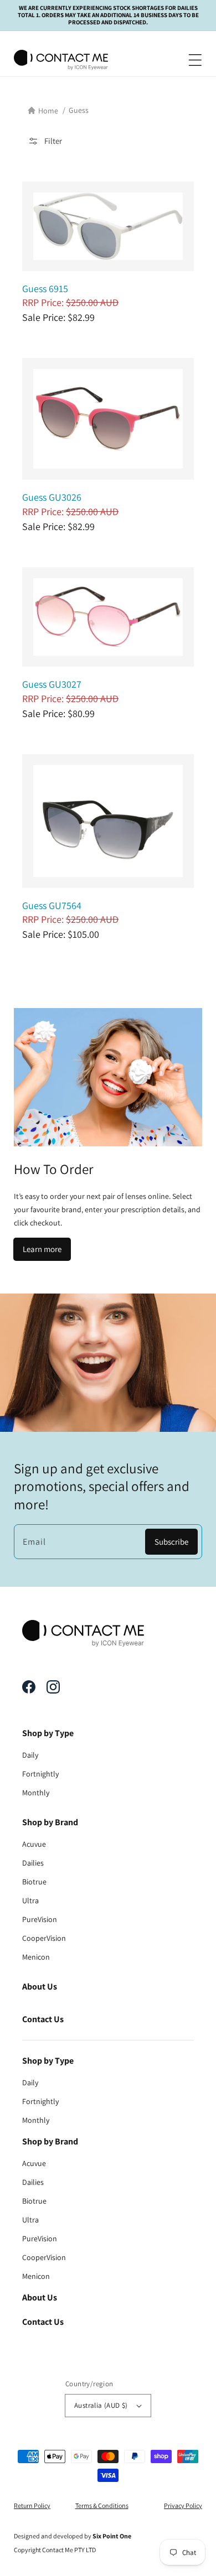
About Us (40, 1986)
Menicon (36, 1957)
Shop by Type (48, 1733)
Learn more (42, 1249)
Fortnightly (40, 1774)
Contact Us (43, 2019)
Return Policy (32, 2505)
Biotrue (34, 1882)
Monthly (36, 1793)
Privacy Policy (183, 2505)
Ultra (30, 1900)
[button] (192, 60)
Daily (30, 1755)
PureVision (40, 1919)
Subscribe (171, 1542)
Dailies (33, 1863)
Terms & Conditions (102, 2505)
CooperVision (44, 1938)
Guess (79, 110)
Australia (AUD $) (101, 2405)
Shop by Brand (50, 1822)
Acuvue (34, 1844)
